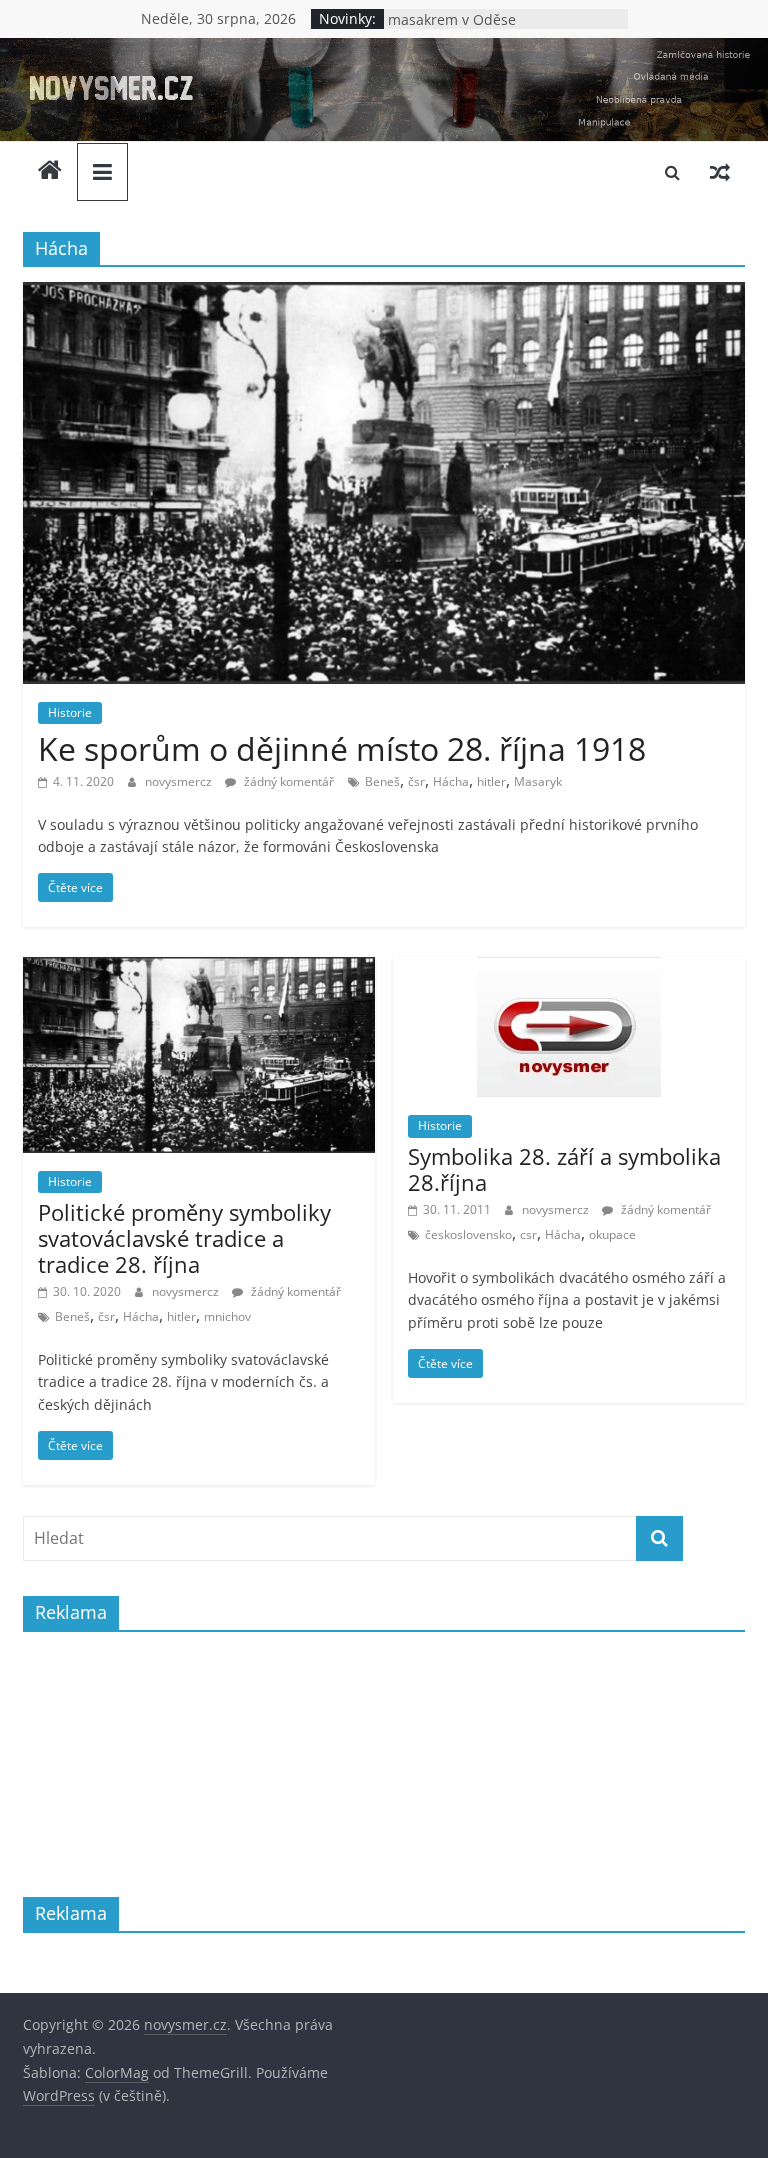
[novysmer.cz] (384, 50)
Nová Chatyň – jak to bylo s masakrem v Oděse (477, 25)
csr (528, 1234)
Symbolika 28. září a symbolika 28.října (564, 1169)
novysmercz (180, 781)
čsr (416, 781)
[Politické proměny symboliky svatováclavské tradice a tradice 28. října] (199, 969)
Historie (70, 712)
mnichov (227, 1316)
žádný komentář (287, 781)
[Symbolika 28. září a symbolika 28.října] (569, 969)
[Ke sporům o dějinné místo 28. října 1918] (384, 294)
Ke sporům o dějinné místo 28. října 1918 (342, 748)
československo (468, 1234)
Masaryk (538, 781)
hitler (491, 781)
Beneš (382, 781)
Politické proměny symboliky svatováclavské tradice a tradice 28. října (184, 1238)
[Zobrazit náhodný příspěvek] (720, 172)
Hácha (451, 781)
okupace (612, 1234)
